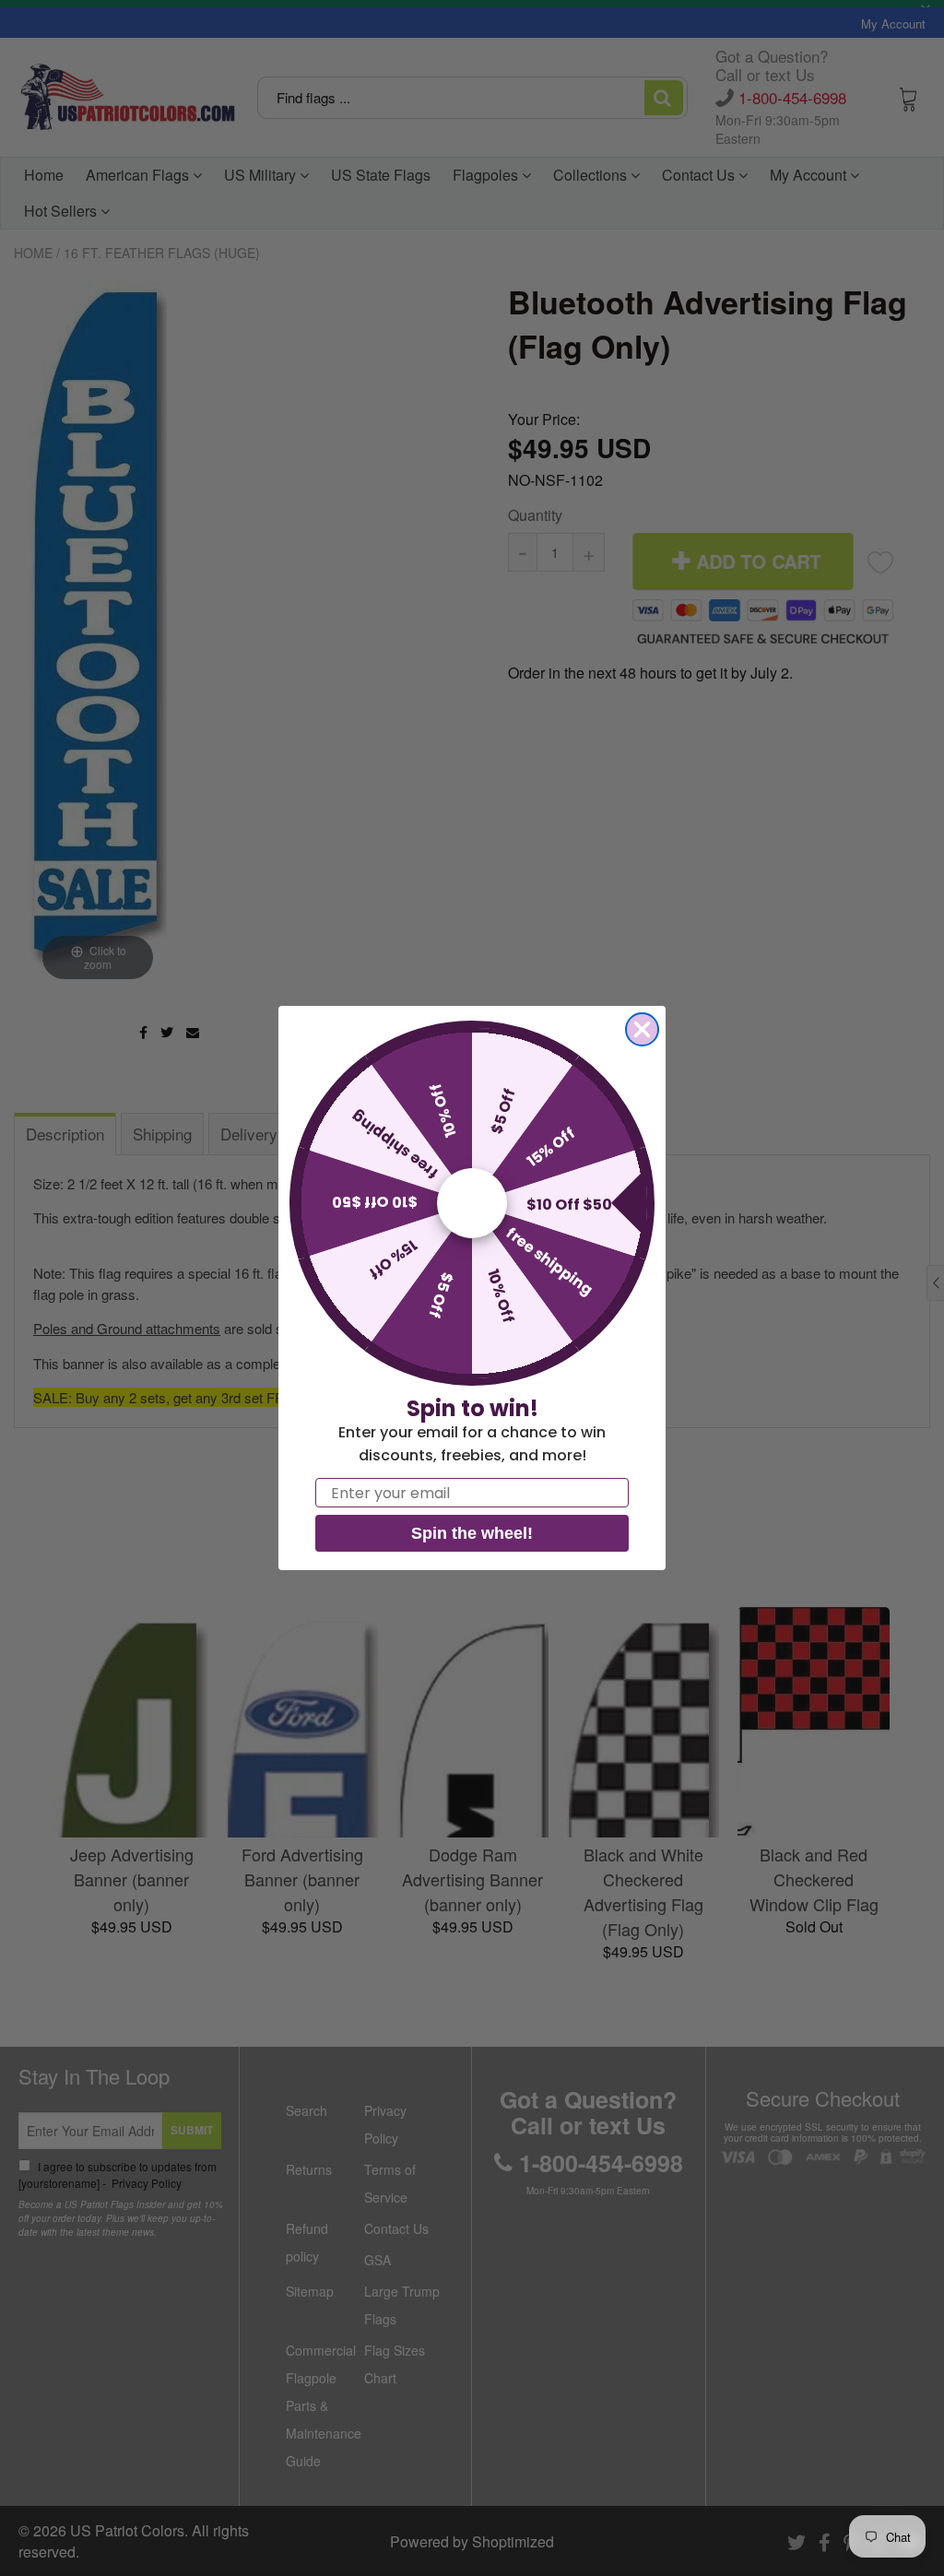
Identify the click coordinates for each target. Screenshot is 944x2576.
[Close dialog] (642, 1029)
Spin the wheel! (472, 1533)
